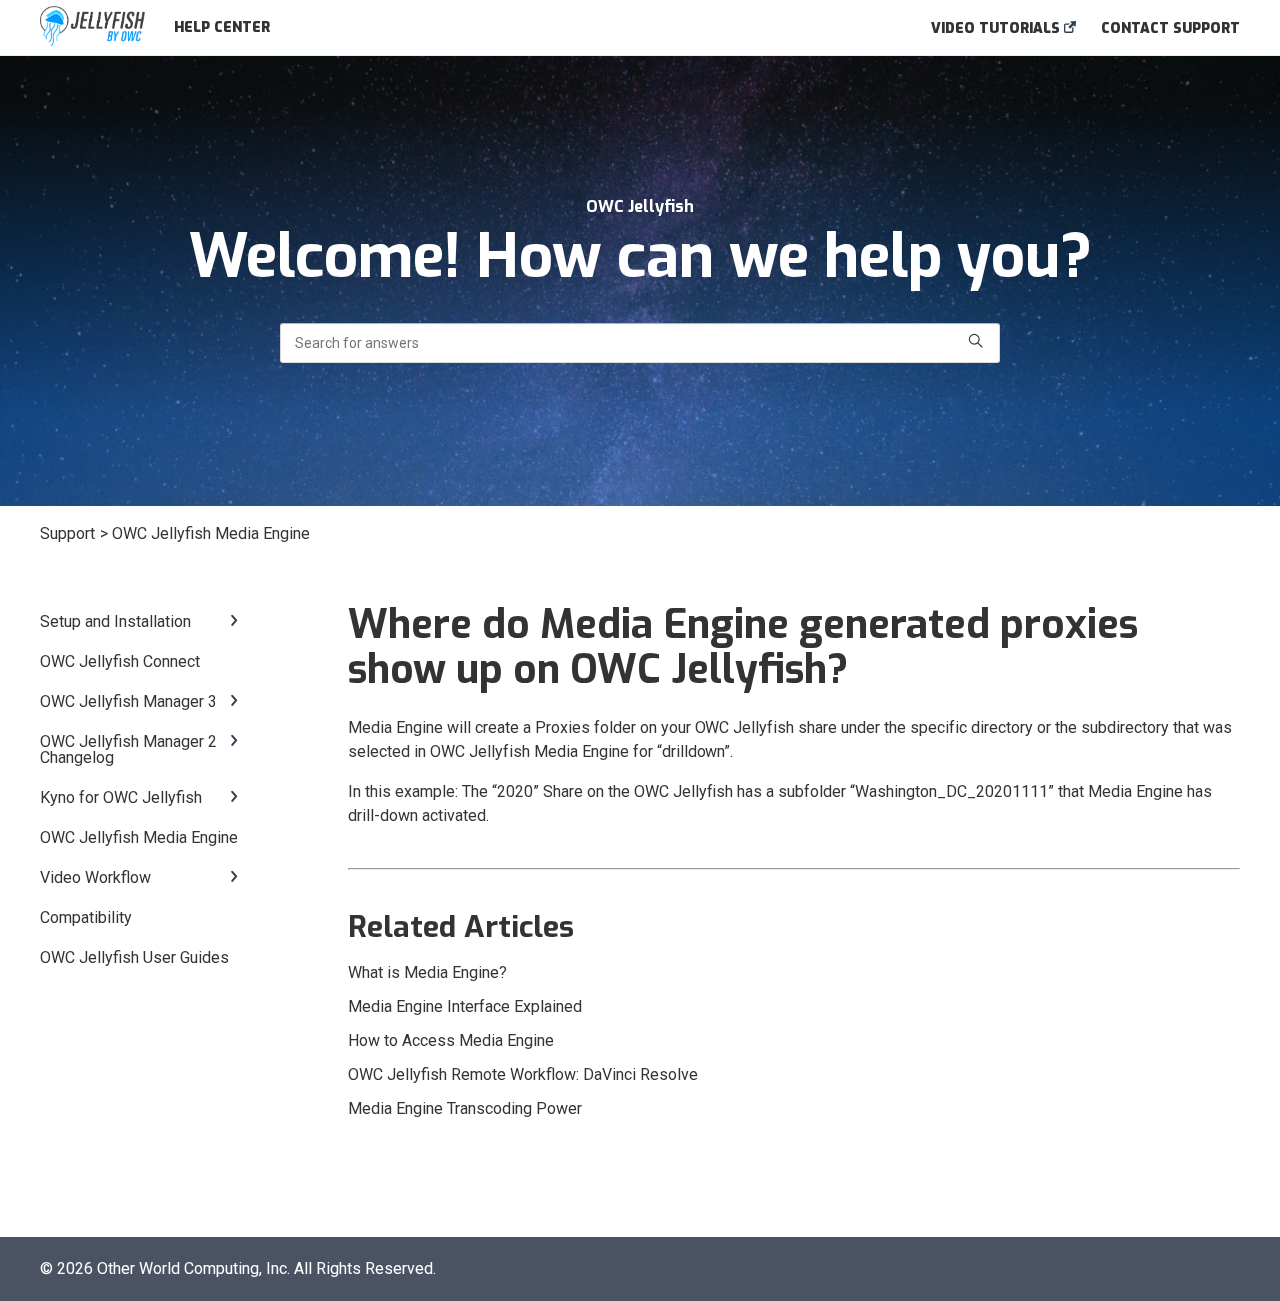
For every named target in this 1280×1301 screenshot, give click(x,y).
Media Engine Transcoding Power (465, 1108)
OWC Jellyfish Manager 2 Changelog (128, 750)
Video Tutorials (997, 28)
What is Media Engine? (427, 972)
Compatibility (86, 918)
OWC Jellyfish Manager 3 (128, 702)
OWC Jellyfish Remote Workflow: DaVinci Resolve (523, 1074)
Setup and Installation (115, 622)
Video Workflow (95, 878)
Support (67, 533)
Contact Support (1170, 28)
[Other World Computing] (92, 27)
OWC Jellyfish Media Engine (139, 838)
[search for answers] (975, 343)
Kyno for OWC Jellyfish (121, 798)
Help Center (222, 27)
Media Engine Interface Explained (465, 1006)
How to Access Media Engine (451, 1040)
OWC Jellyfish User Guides (134, 958)
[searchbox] (640, 343)
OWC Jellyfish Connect (120, 662)
